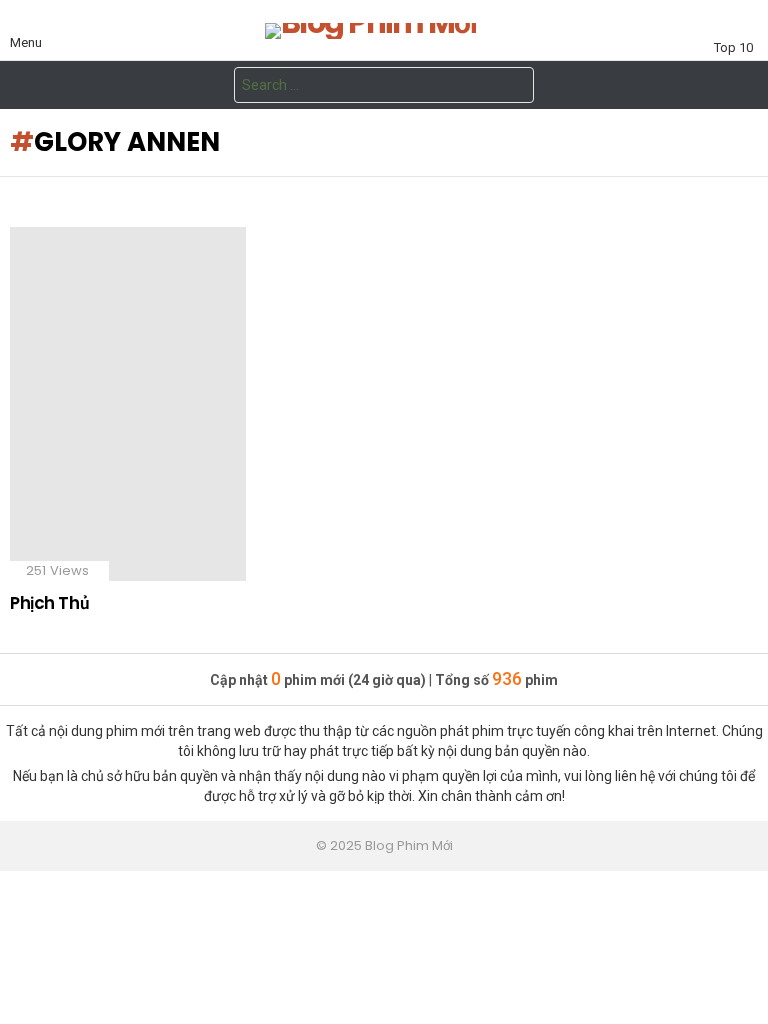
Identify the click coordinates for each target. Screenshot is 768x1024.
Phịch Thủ (49, 603)
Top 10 (733, 47)
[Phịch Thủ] (128, 404)
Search (514, 87)
